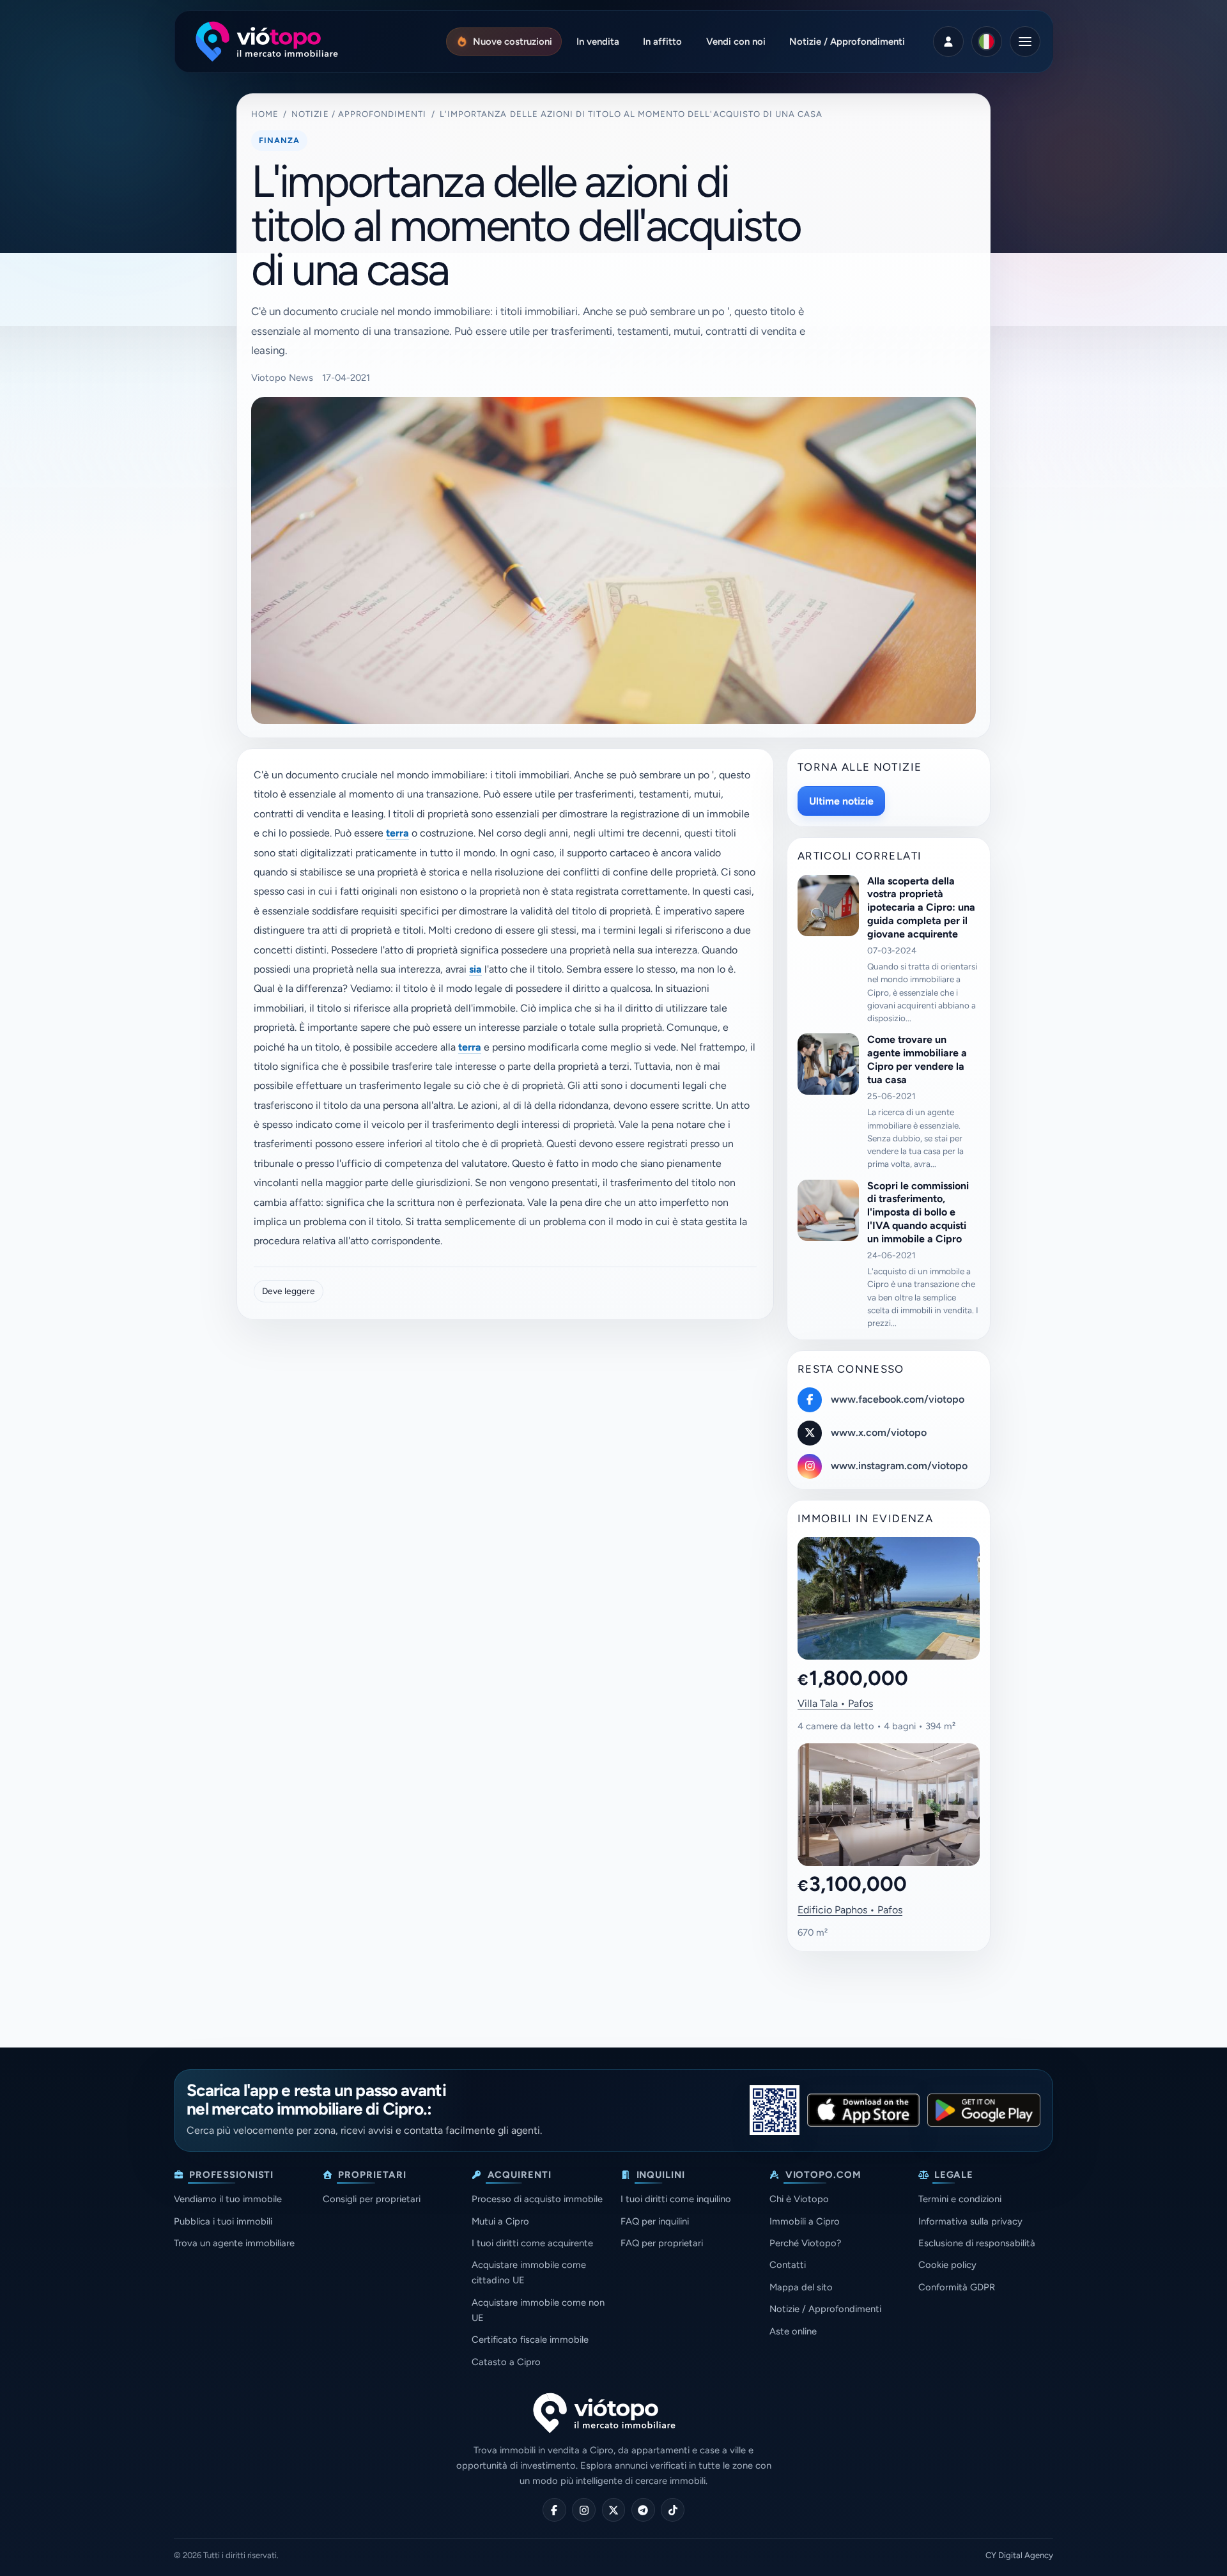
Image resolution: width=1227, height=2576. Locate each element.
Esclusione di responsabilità (977, 2243)
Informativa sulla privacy (970, 2221)
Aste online (793, 2331)
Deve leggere (289, 1291)
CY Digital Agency (1019, 2555)
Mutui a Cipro (500, 2221)
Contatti (788, 2265)
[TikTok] (673, 2510)
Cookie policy (947, 2265)
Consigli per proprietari (372, 2199)
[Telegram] (643, 2510)
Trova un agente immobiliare (234, 2243)
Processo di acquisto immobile (537, 2199)
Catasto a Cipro (506, 2362)
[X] (614, 2510)
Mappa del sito (801, 2287)
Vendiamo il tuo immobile (228, 2199)
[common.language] (987, 42)
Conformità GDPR (957, 2287)
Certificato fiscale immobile (530, 2340)
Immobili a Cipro (805, 2221)
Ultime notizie (841, 801)
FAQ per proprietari (662, 2243)
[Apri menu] (1025, 42)
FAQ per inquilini (655, 2221)
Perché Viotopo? (805, 2243)
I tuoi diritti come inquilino (676, 2199)
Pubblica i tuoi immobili (223, 2221)
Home (265, 114)
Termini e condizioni (960, 2199)
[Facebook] (554, 2510)
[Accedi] (948, 42)
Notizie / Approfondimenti (359, 114)
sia (475, 969)
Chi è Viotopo (799, 2199)
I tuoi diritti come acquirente (532, 2243)
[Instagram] (584, 2510)
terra (397, 833)
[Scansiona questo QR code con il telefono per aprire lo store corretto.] (775, 2110)
